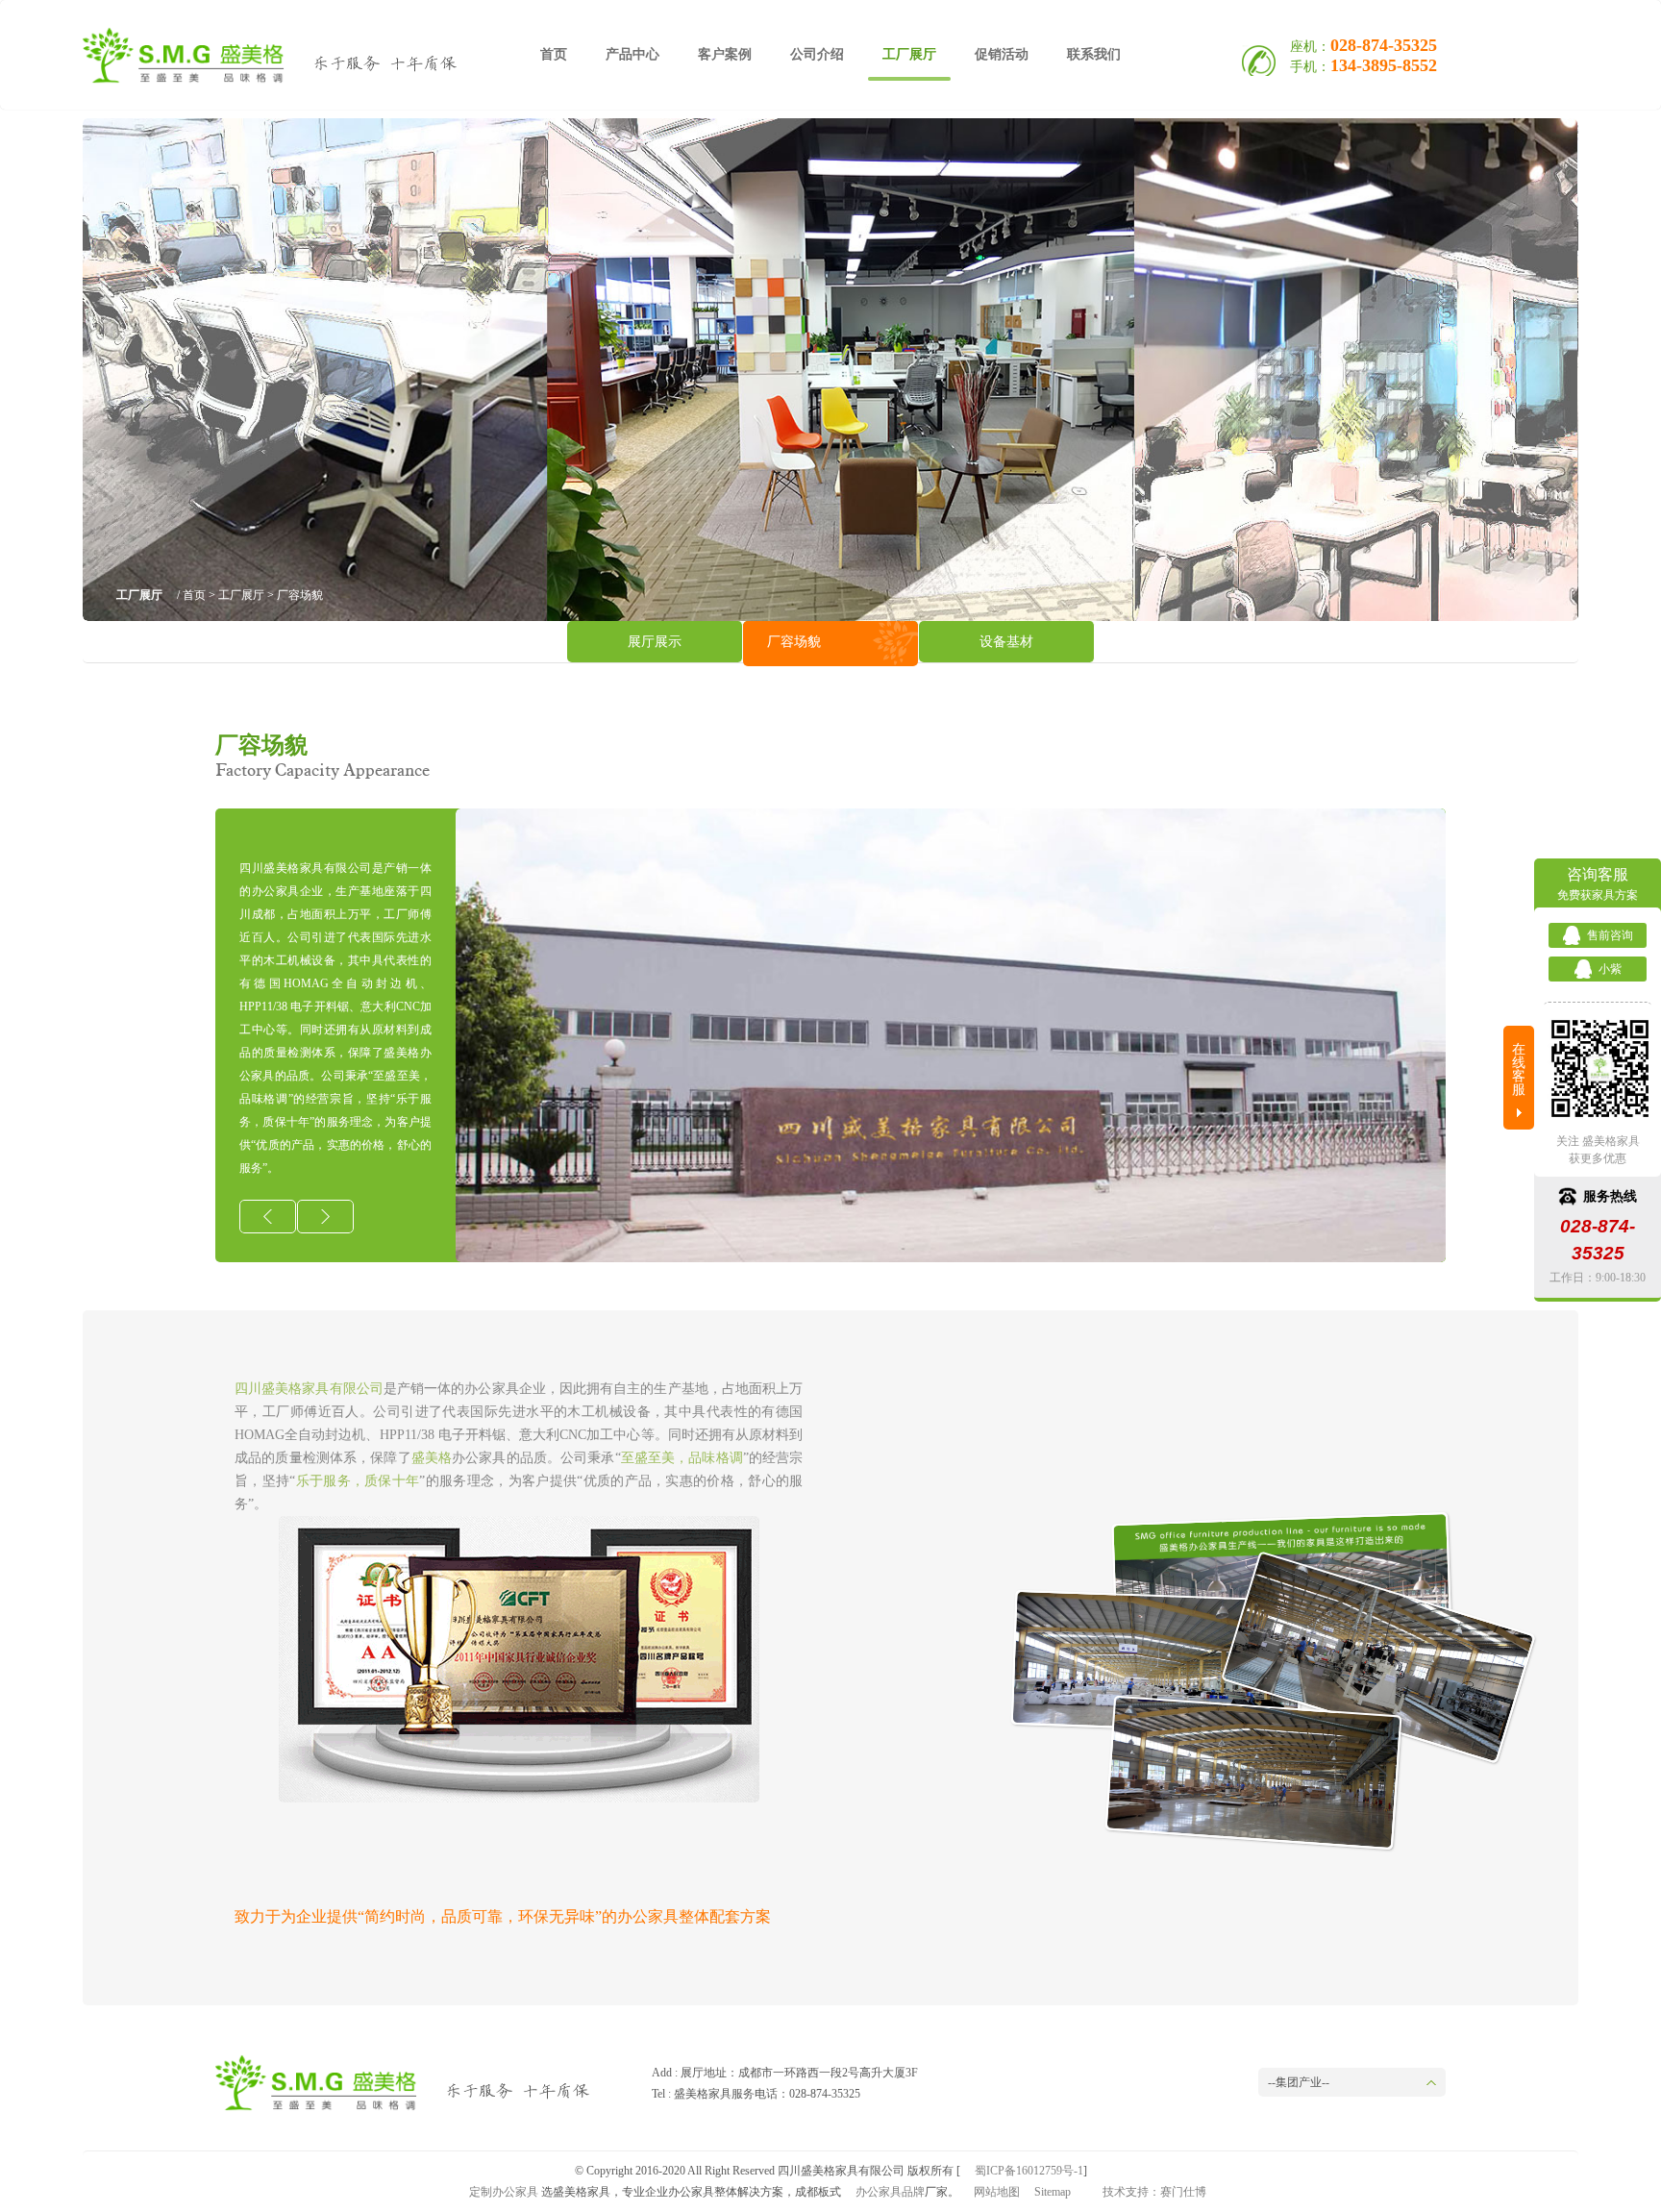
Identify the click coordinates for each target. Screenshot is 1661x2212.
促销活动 (1002, 54)
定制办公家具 (504, 2192)
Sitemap (1053, 2192)
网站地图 (997, 2192)
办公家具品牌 (890, 2192)
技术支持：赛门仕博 (1154, 2192)
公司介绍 (817, 54)
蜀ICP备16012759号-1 (1029, 2171)
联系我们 (1094, 54)
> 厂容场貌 (294, 595)
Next (1548, 370)
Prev (113, 370)
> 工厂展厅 (235, 595)
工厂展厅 (909, 54)
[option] (951, 1035)
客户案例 (725, 54)
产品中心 (632, 54)
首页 (554, 54)
